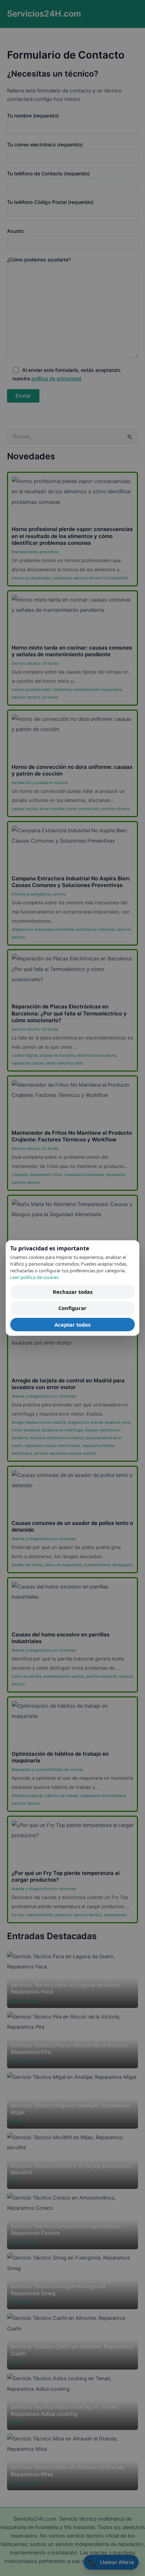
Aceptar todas (72, 1325)
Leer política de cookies (34, 1277)
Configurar (72, 1308)
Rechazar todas (73, 1292)
